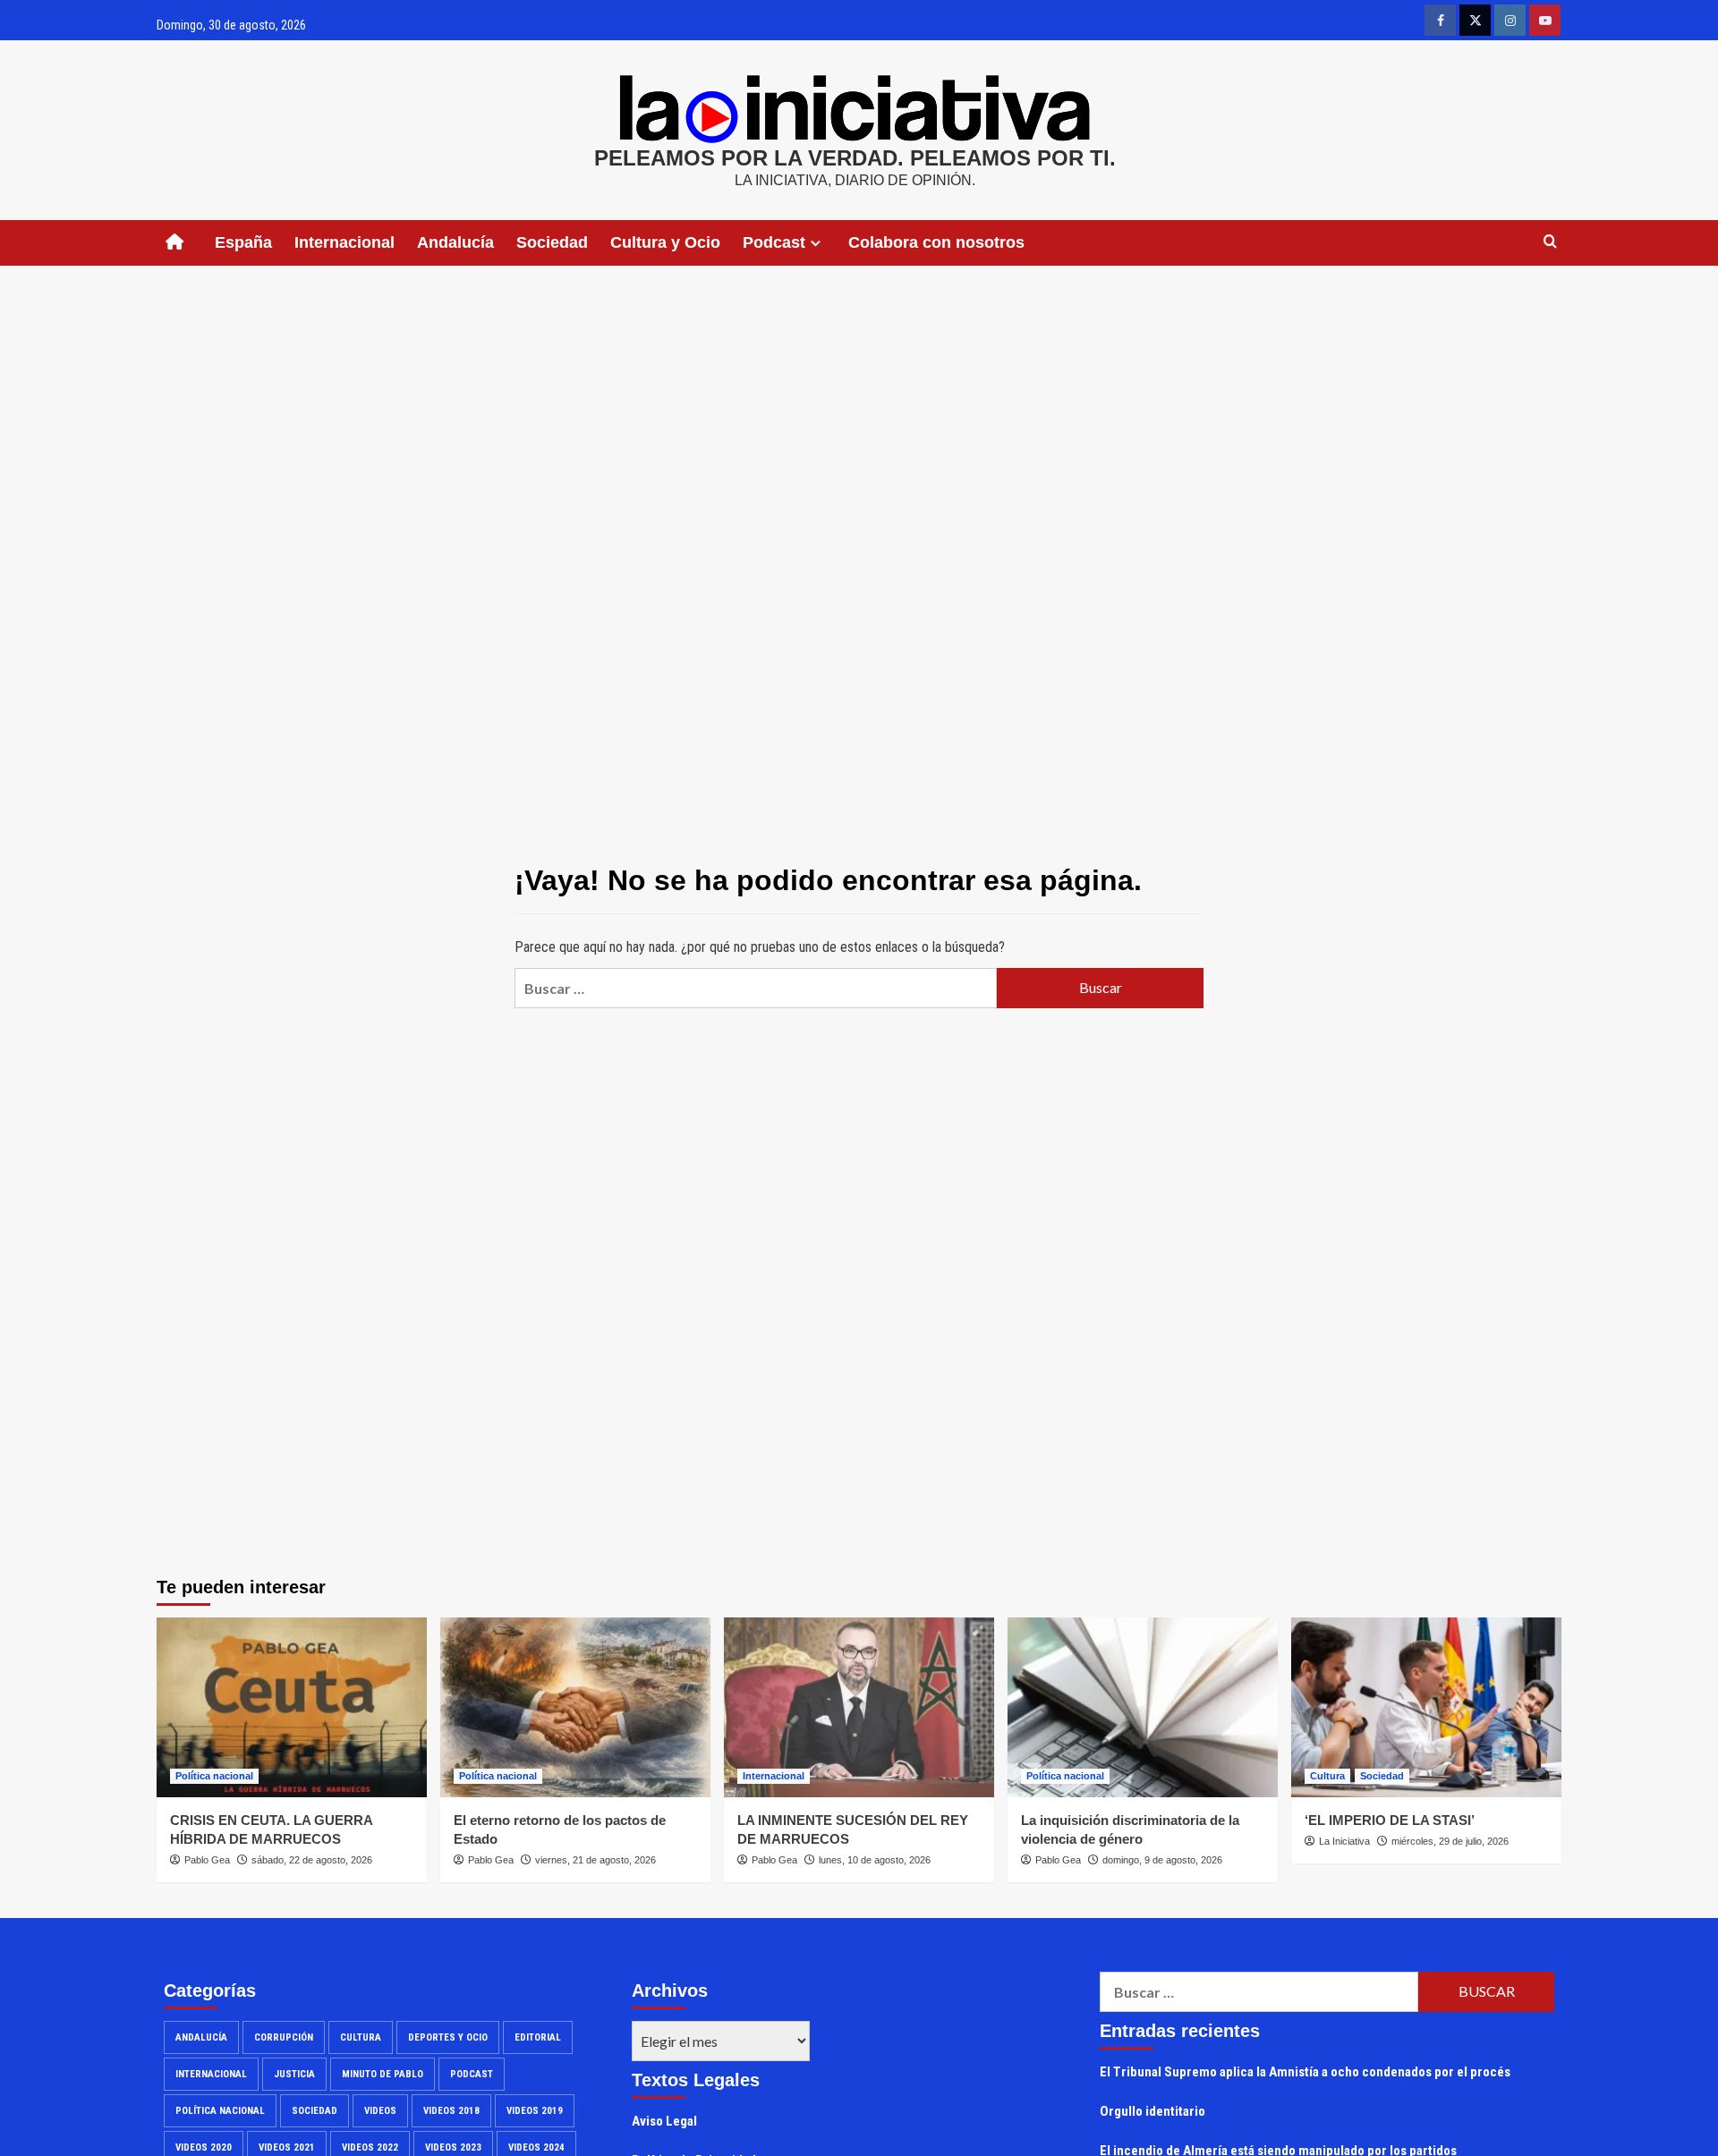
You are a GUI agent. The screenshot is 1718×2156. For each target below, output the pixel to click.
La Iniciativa (1344, 1841)
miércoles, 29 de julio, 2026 (1450, 1841)
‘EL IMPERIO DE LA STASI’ (1390, 1820)
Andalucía (455, 242)
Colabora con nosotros (936, 242)
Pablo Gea (207, 1860)
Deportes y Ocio (448, 2037)
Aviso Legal (664, 2121)
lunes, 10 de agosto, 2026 (875, 1860)
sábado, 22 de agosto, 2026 (312, 1860)
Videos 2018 (451, 2111)
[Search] (1550, 242)
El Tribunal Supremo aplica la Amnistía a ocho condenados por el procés (1305, 2072)
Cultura (1327, 1776)
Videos (380, 2111)
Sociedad (552, 242)
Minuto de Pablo (383, 2074)
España (243, 242)
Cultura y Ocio (665, 242)
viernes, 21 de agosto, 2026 (595, 1860)
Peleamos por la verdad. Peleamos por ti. (855, 158)
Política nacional (214, 1776)
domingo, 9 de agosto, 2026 (1162, 1860)
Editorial (538, 2037)
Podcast (472, 2074)
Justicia (294, 2074)
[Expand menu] (816, 243)
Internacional (344, 242)
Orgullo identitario (1152, 2111)
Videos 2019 (535, 2111)
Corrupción (284, 2037)
